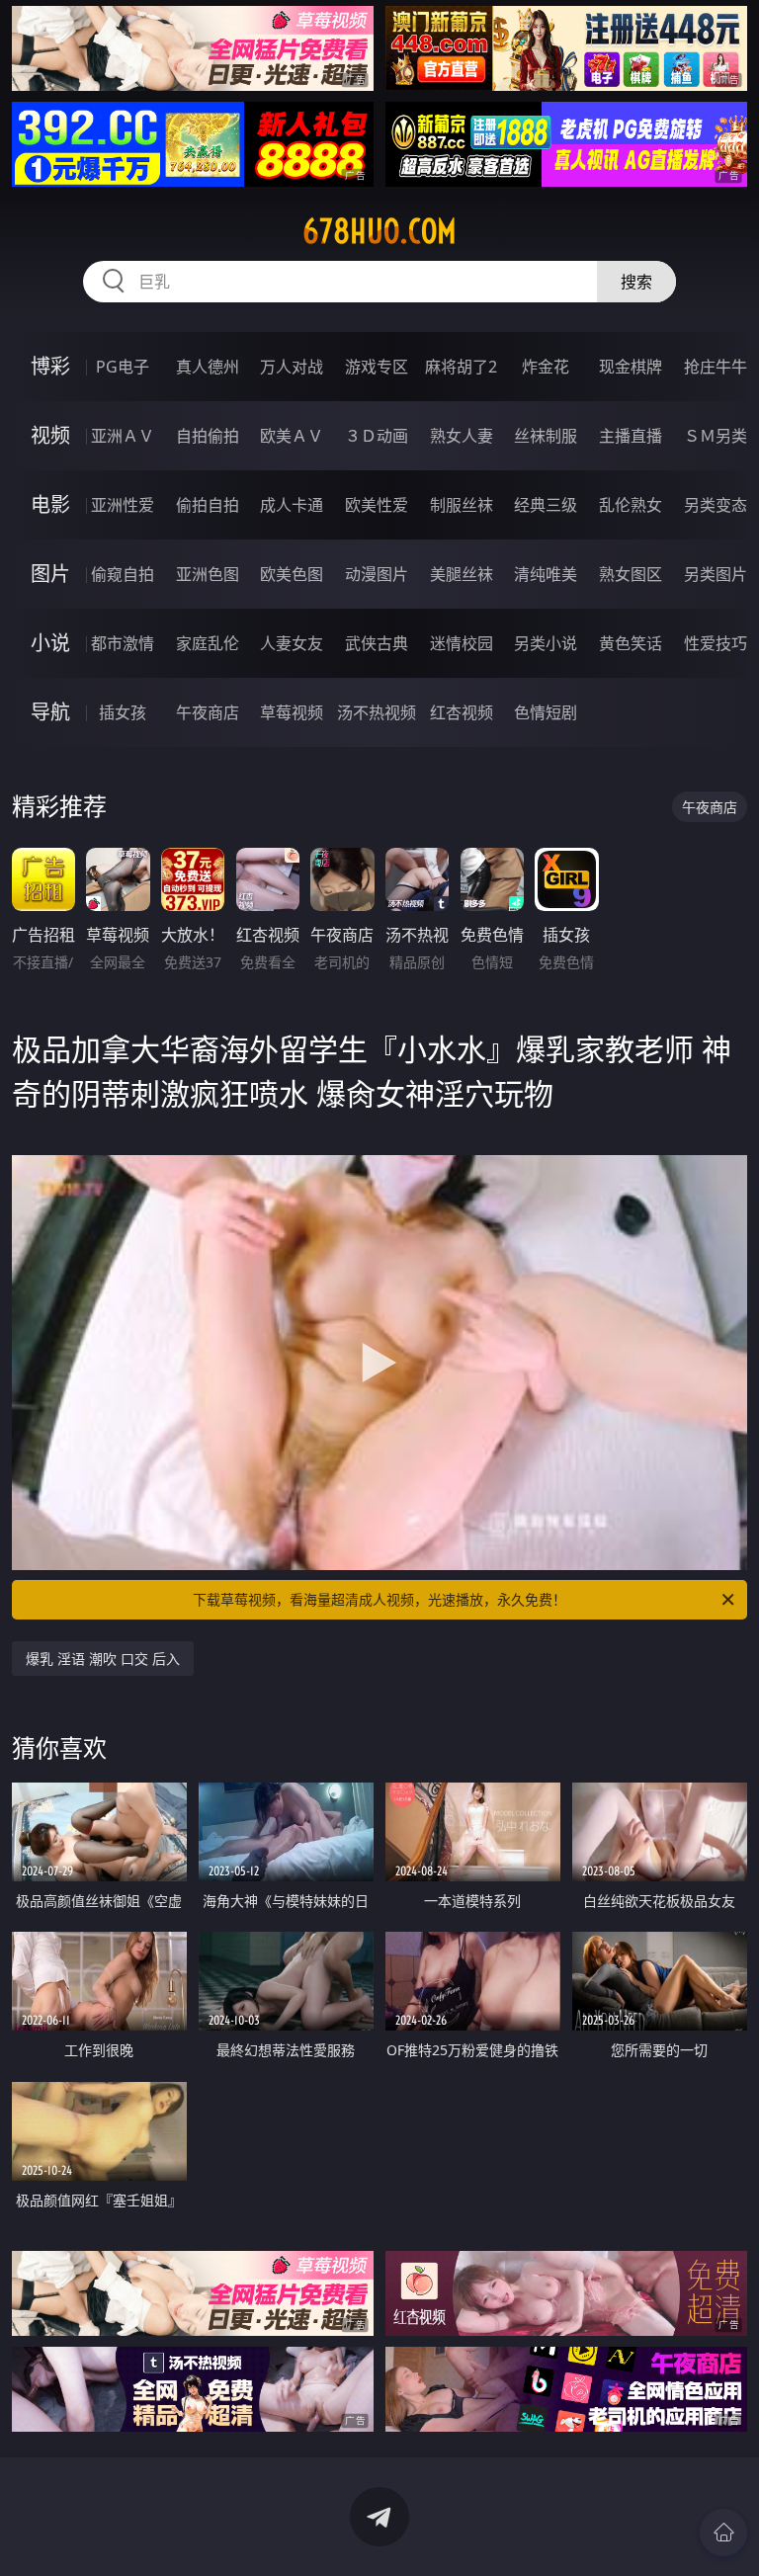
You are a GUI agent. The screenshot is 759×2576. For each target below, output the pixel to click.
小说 (50, 643)
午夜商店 (208, 712)
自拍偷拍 (208, 436)
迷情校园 (462, 643)
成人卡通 (292, 505)
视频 (50, 435)
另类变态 (716, 505)
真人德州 (208, 367)
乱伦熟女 (631, 505)
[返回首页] (723, 2533)
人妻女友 (292, 643)
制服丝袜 (462, 505)
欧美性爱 (377, 505)
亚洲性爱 (123, 505)
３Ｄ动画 (377, 436)
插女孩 (123, 712)
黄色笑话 (631, 643)
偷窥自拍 (123, 574)
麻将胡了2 (461, 367)
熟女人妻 (462, 436)
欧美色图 (292, 574)
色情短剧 (546, 712)
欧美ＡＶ (292, 436)
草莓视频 (292, 712)
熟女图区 (631, 574)
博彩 (50, 366)
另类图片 (716, 574)
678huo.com (379, 231)
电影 (50, 504)
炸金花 (546, 367)
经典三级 (546, 505)
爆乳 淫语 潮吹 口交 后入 (103, 1659)
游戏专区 (377, 367)
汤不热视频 (377, 712)
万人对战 (292, 367)
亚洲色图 (208, 574)
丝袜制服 (546, 436)
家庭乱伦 (208, 643)
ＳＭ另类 (716, 436)
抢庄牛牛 (716, 367)
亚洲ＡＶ (123, 436)
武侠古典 (377, 643)
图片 (50, 574)
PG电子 (123, 367)
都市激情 (123, 643)
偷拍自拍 (208, 505)
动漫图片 (377, 574)
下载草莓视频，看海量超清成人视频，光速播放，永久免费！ (379, 1599)
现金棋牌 (631, 367)
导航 (50, 712)
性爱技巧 (716, 643)
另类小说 (546, 643)
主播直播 (631, 436)
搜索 (636, 282)
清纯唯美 (546, 574)
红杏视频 (462, 712)
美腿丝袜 (462, 574)
